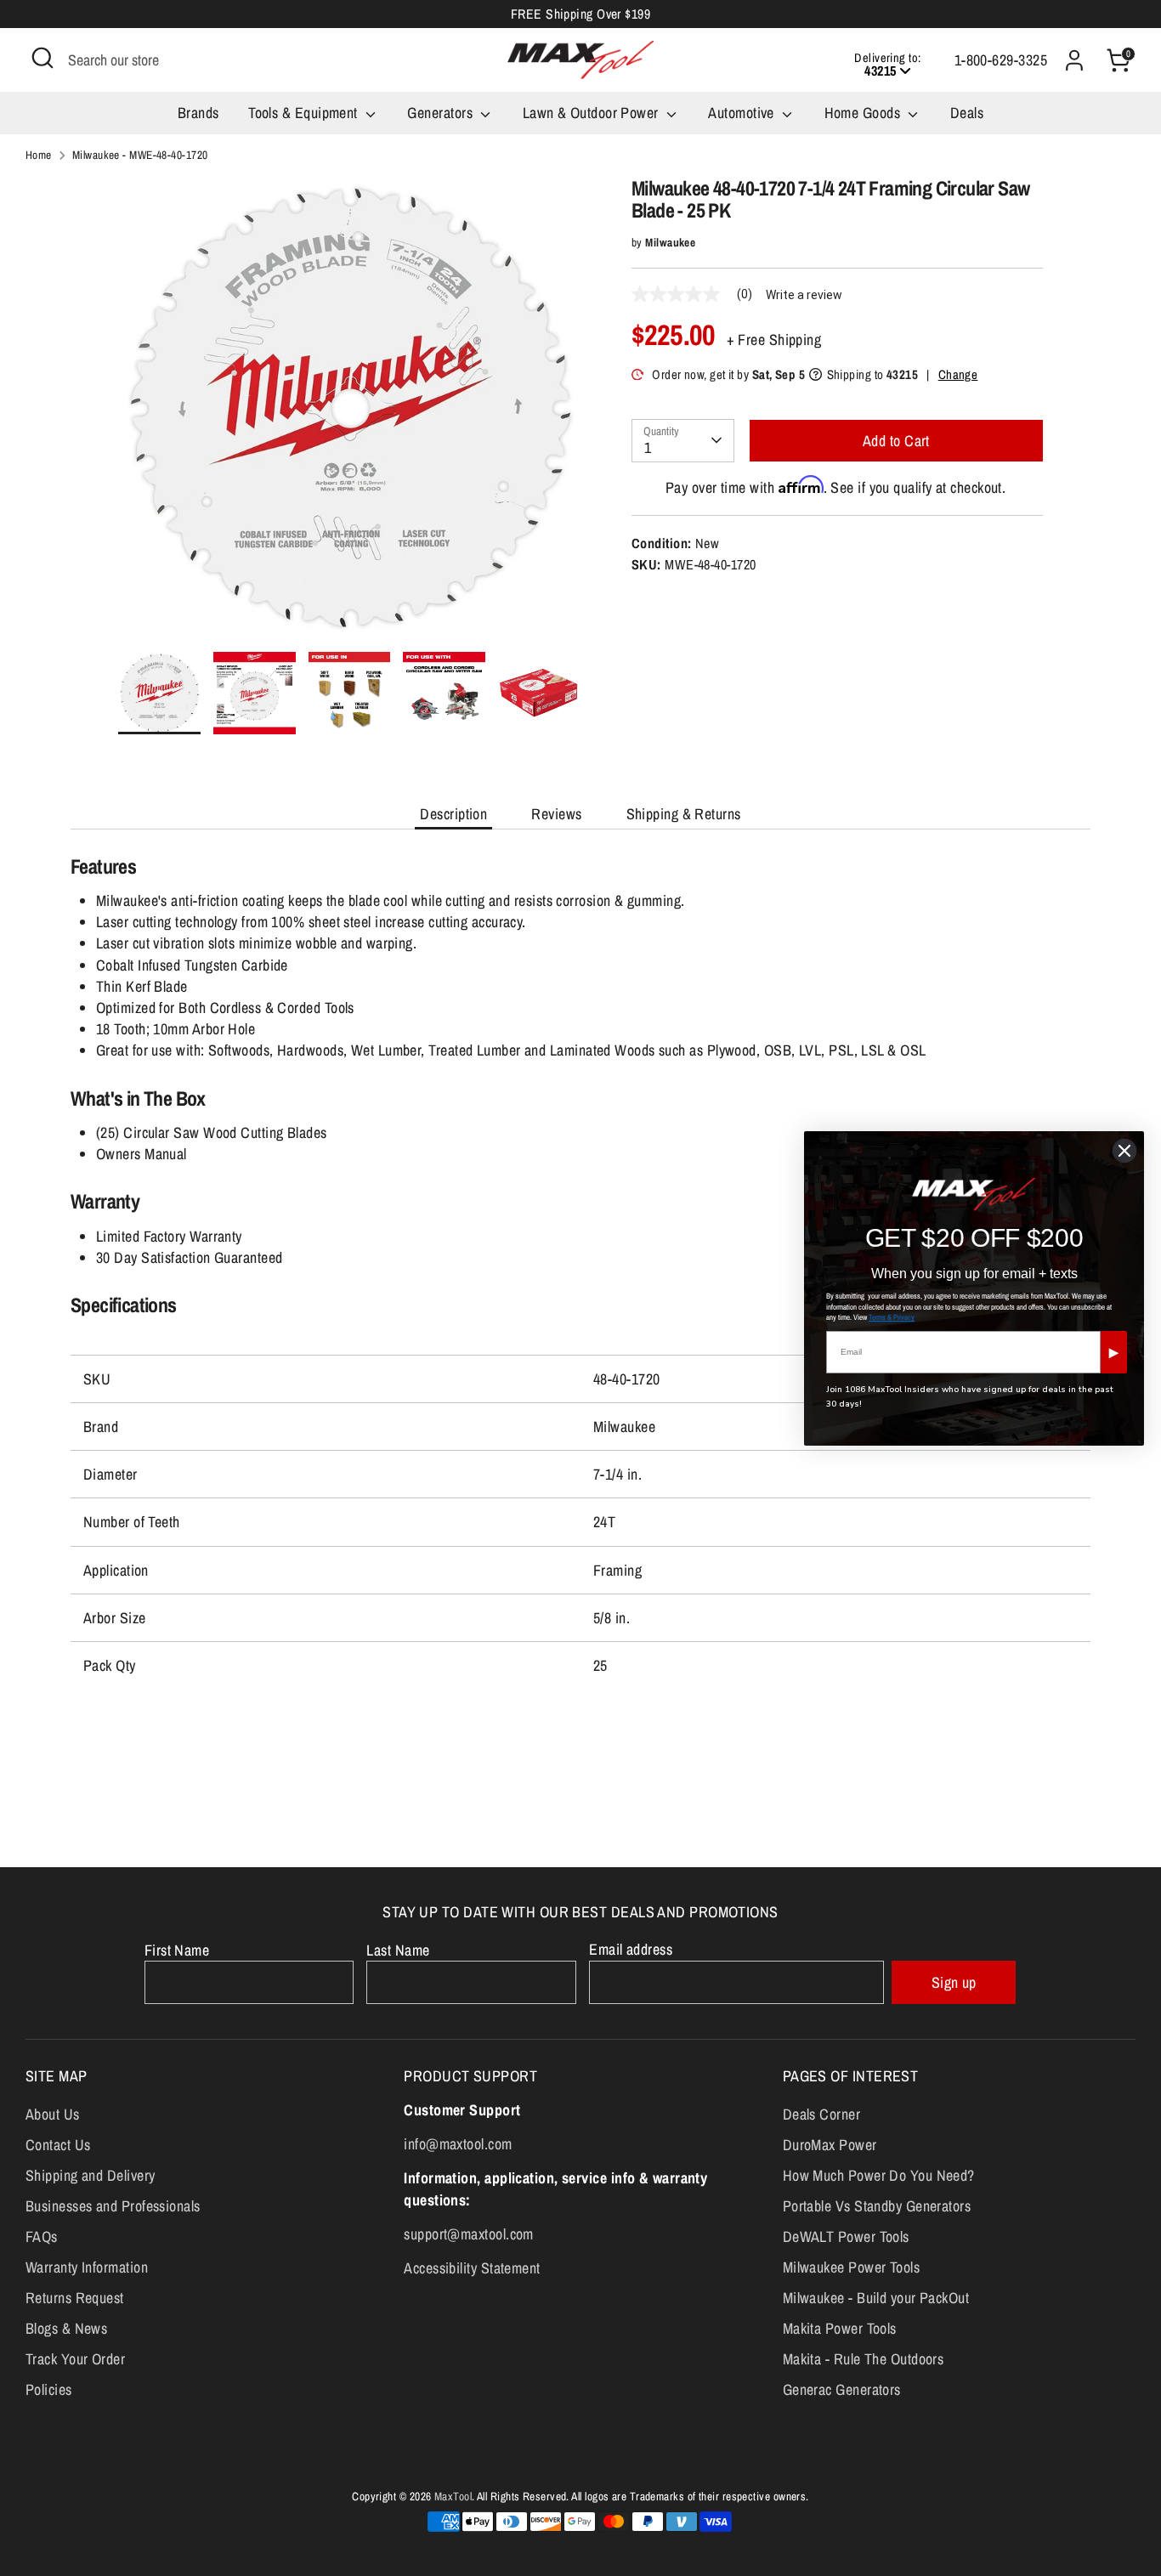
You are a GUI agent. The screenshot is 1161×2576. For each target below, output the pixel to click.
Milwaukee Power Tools (851, 2267)
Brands (198, 113)
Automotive (743, 113)
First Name (177, 1950)
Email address (631, 1949)
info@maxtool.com (458, 2144)
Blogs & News (66, 2328)
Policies (49, 2389)
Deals (967, 113)
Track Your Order (75, 2359)
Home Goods (864, 113)
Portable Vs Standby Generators (877, 2206)
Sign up (954, 1982)
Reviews (556, 814)
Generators (442, 113)
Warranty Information (87, 2267)
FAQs (42, 2236)
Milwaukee (670, 242)
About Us (53, 2114)
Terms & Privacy (892, 1317)
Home (39, 155)
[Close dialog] (1124, 1151)
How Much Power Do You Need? (879, 2175)
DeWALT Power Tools (846, 2236)
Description (453, 814)
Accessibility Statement (472, 2268)
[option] (349, 414)
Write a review (804, 295)
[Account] (1074, 60)
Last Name (398, 1950)
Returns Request (75, 2298)
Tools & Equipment (305, 113)
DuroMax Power (830, 2145)
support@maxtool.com (469, 2234)
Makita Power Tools (840, 2328)
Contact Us (58, 2145)
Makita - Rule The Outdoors (864, 2359)
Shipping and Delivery (90, 2175)
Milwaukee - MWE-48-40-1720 (140, 155)
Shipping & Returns (684, 814)
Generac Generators (842, 2389)
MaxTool (453, 2496)
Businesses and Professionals (113, 2206)
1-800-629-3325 (1001, 60)
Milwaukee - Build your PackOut (876, 2298)
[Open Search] (42, 58)
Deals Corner (821, 2114)
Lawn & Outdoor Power (592, 113)
